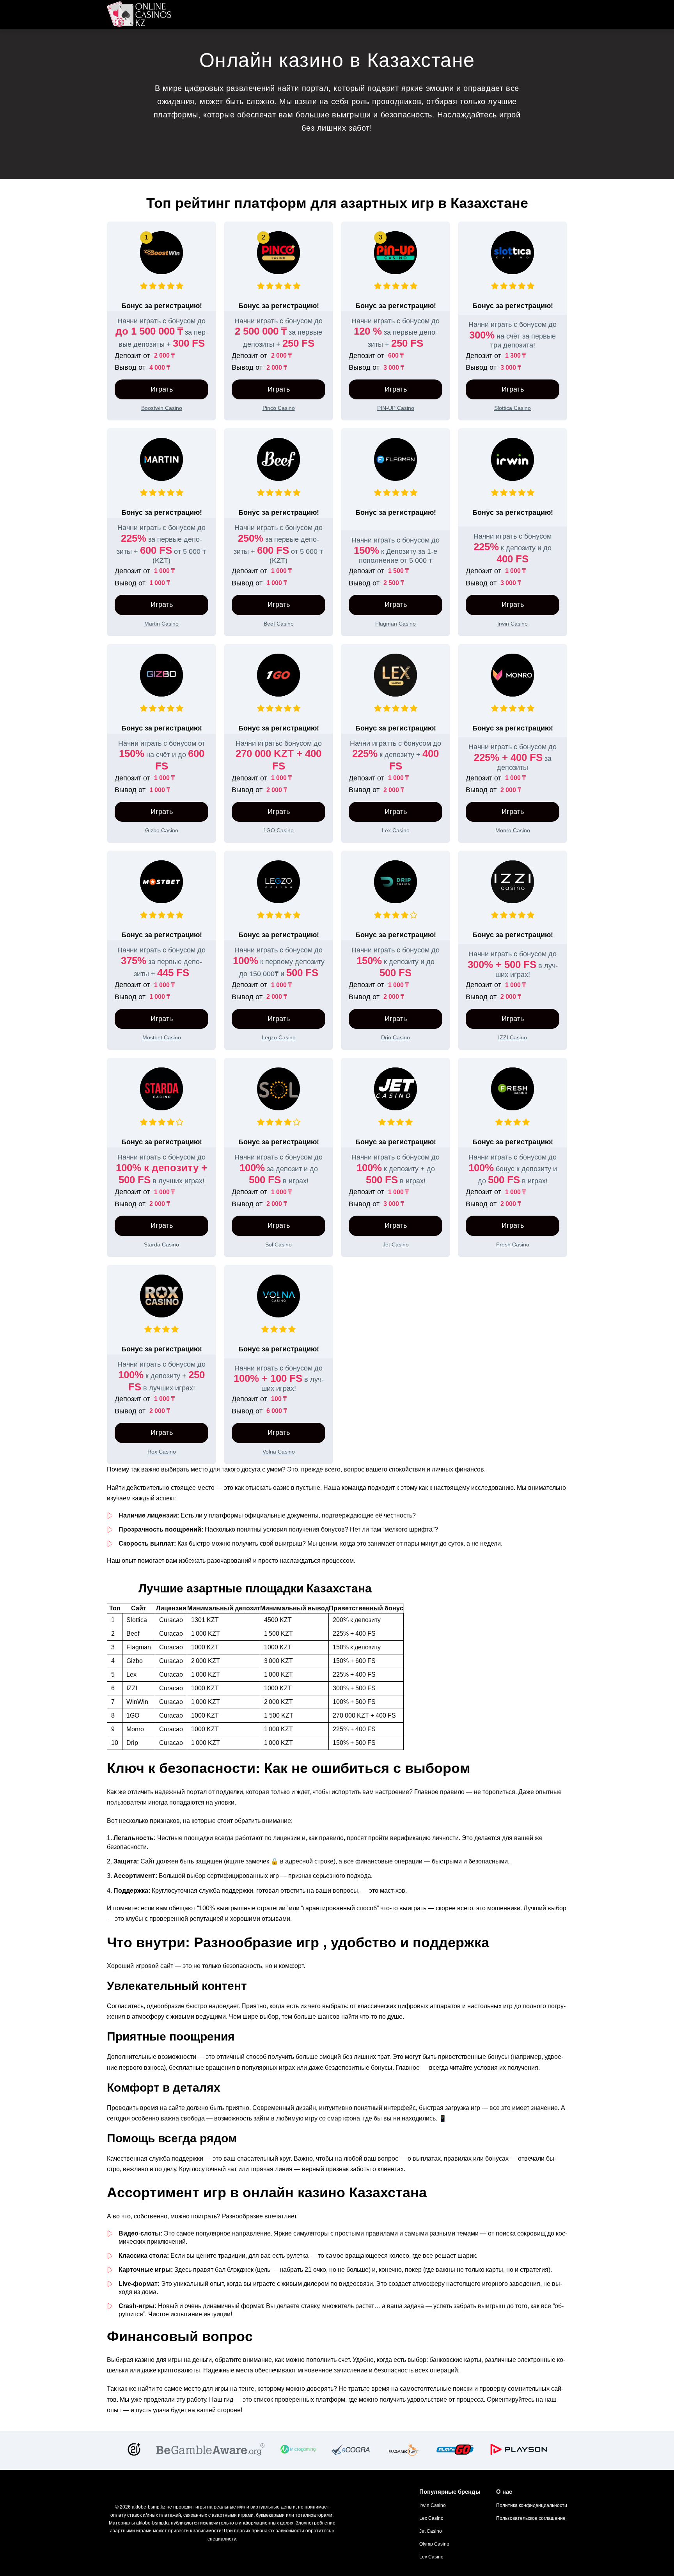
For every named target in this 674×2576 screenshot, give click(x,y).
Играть (162, 389)
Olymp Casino (434, 2544)
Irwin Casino (433, 2505)
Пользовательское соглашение (531, 2518)
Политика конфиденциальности (532, 2505)
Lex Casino (431, 2518)
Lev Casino (431, 2557)
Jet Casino (431, 2531)
